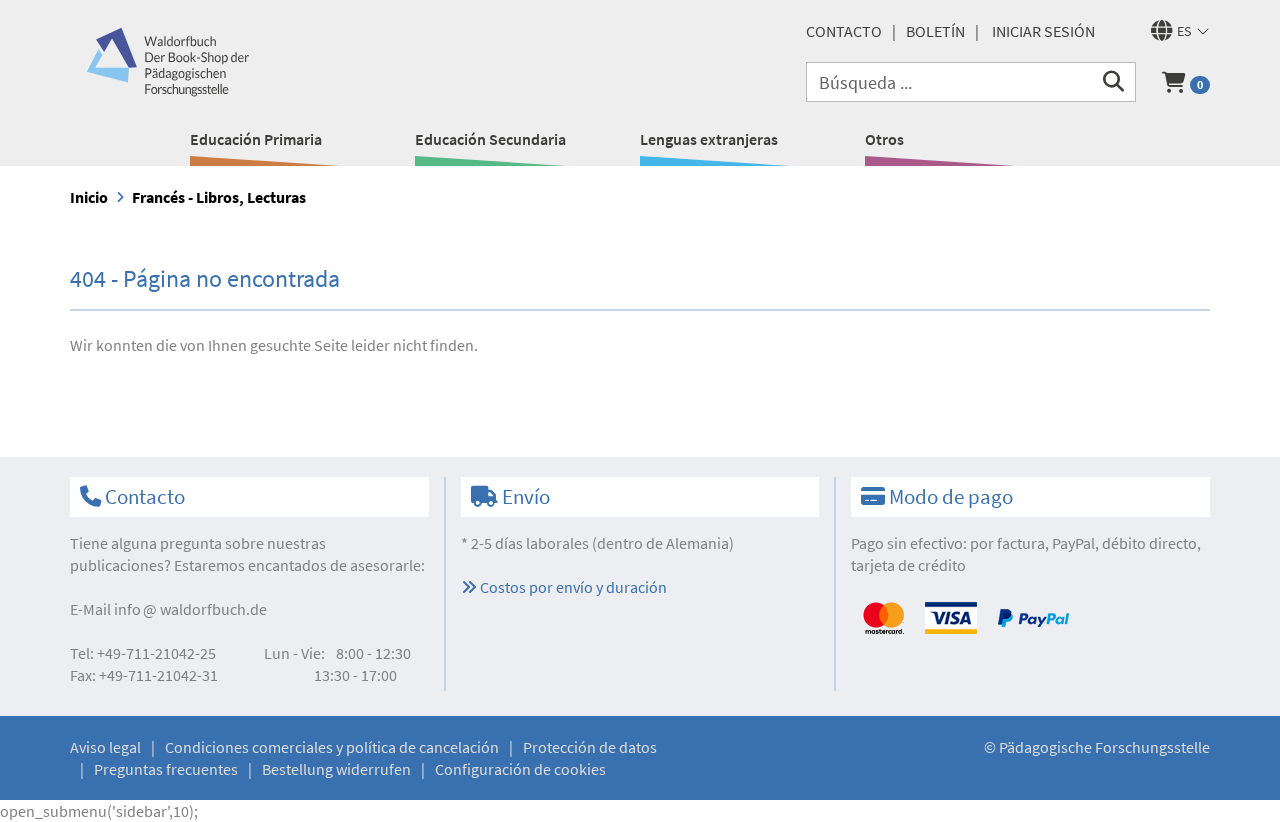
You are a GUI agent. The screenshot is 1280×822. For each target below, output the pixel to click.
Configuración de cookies (520, 769)
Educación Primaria (256, 139)
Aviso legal (105, 747)
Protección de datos (590, 747)
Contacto (844, 31)
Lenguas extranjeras (709, 139)
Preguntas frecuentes (166, 769)
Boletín (935, 31)
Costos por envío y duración (572, 587)
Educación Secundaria (490, 139)
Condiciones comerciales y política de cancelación (332, 747)
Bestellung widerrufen (336, 769)
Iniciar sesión (1043, 31)
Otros (884, 139)
